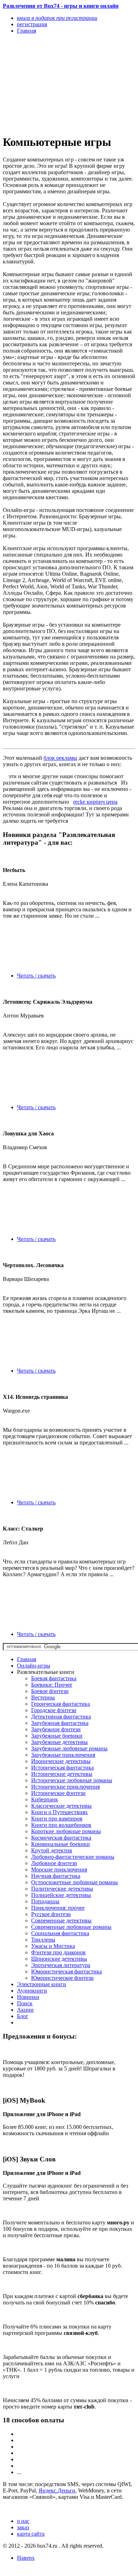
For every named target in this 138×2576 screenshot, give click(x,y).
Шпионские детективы (59, 1959)
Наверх (26, 2558)
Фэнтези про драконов (58, 1952)
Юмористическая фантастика (67, 1971)
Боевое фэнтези (50, 1691)
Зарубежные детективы (59, 1742)
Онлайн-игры (34, 1666)
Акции (25, 2010)
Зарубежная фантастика (60, 1723)
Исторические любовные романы (72, 1780)
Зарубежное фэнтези (56, 1729)
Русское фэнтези (51, 1914)
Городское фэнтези (54, 1710)
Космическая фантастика (61, 1838)
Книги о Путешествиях (59, 1812)
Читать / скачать (36, 976)
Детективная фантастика (61, 1717)
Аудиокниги (32, 1991)
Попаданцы (45, 1901)
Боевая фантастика (54, 1678)
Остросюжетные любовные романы (74, 1882)
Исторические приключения (65, 1787)
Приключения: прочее (58, 1908)
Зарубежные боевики (57, 1736)
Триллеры (43, 1940)
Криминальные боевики (61, 1844)
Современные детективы (61, 1920)
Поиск (25, 2003)
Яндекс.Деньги (57, 2490)
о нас (23, 2521)
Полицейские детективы (61, 1895)
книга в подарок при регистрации (57, 18)
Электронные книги (42, 1984)
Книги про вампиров (57, 1819)
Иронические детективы (61, 1761)
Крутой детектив (52, 1850)
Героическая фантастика (61, 1704)
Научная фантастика (56, 1876)
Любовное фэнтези (54, 1863)
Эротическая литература (61, 1965)
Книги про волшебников (61, 1825)
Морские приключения (59, 1870)
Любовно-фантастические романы (73, 1857)
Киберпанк (45, 1799)
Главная (27, 1659)
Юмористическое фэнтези (62, 1978)
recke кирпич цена (95, 802)
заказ (23, 2527)
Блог (23, 2016)
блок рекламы (60, 758)
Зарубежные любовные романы (69, 1748)
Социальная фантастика (60, 1933)
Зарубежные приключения (63, 1755)
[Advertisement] (49, 84)
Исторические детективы (62, 1774)
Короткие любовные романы (66, 1831)
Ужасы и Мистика (53, 1946)
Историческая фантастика (62, 1768)
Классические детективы (61, 1806)
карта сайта (31, 2534)
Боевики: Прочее (52, 1685)
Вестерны (43, 1697)
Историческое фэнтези (58, 1793)
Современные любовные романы (71, 1927)
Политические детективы (62, 1889)
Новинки (28, 1997)
